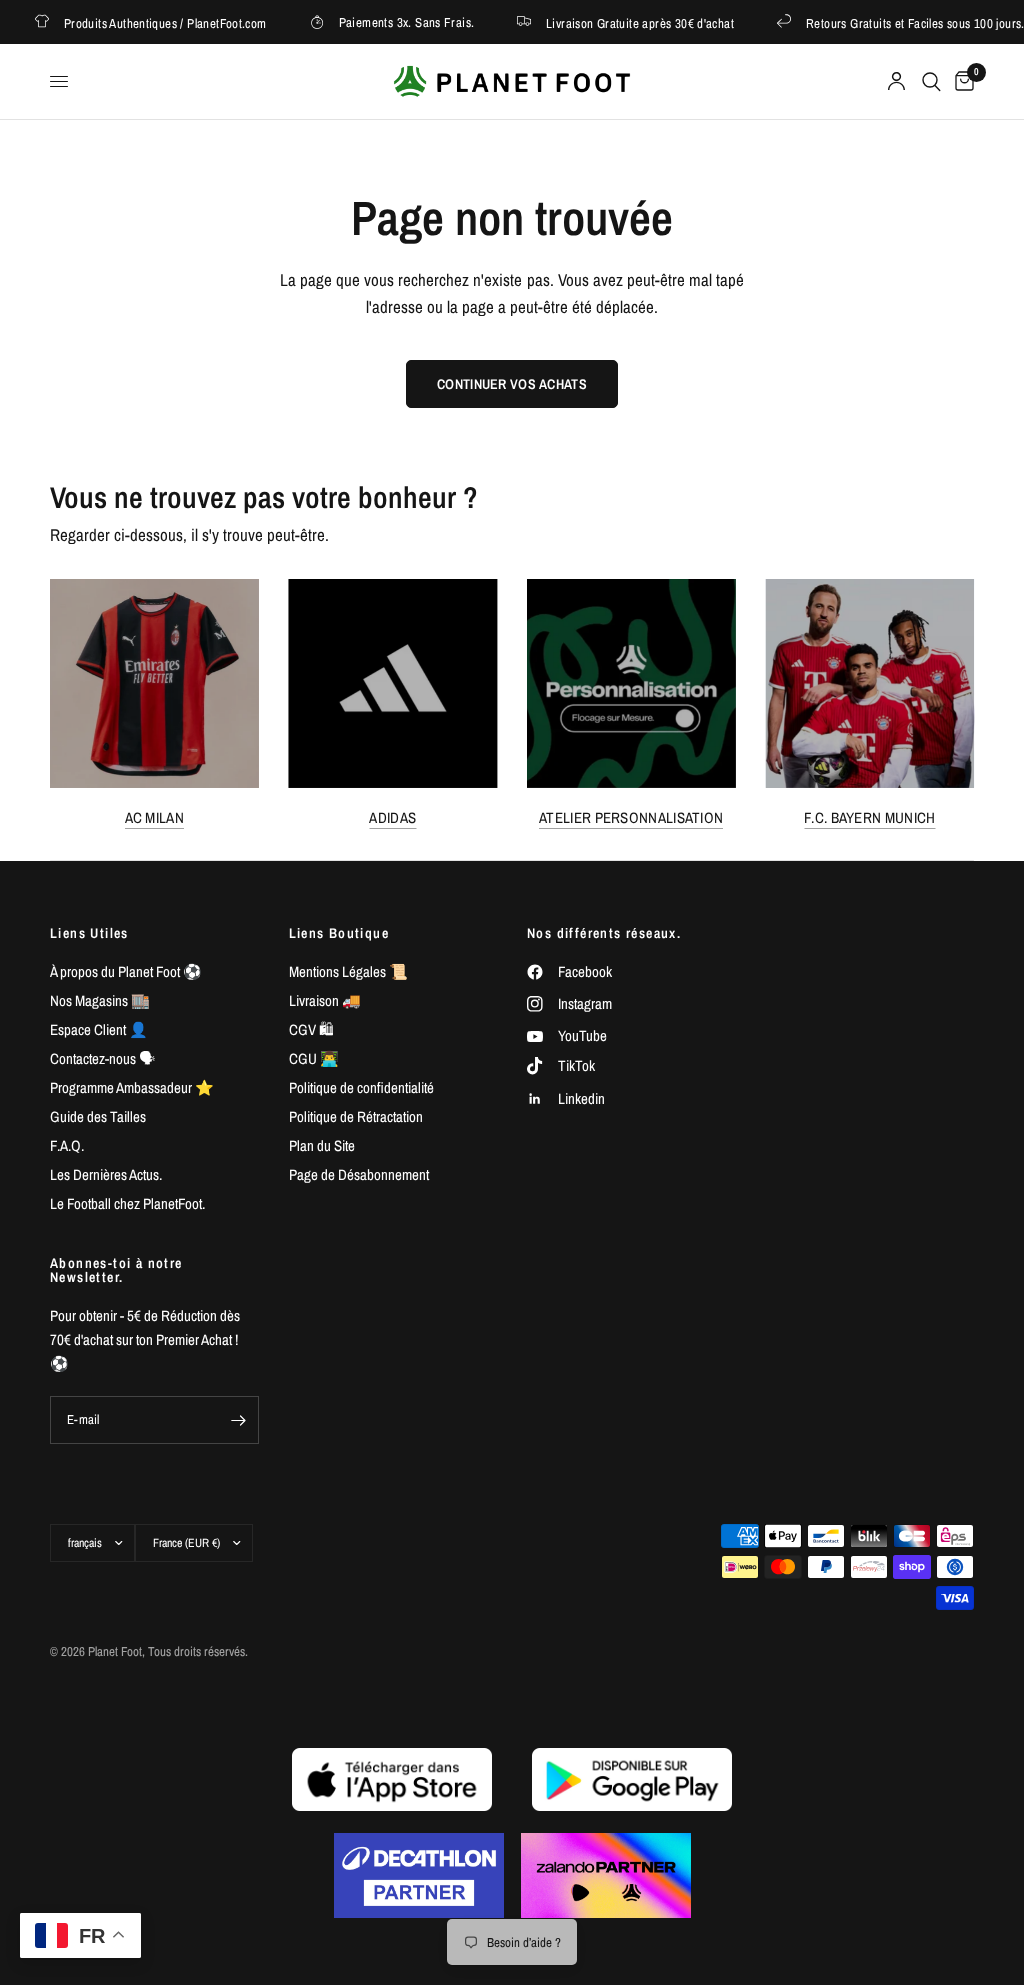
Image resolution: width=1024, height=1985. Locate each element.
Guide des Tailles (98, 1116)
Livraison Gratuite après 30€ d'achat (626, 22)
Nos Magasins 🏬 (100, 1000)
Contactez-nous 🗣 (102, 1058)
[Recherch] (931, 81)
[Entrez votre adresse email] (239, 1420)
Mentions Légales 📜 (348, 971)
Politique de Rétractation (356, 1116)
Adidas (392, 816)
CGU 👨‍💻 (314, 1058)
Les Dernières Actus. (106, 1174)
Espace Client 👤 (99, 1029)
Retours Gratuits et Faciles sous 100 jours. (901, 22)
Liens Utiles (89, 933)
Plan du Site (322, 1145)
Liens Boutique (339, 933)
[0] (961, 81)
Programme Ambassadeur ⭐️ (132, 1087)
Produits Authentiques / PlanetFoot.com (150, 22)
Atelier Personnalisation (631, 816)
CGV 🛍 (311, 1029)
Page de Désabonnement (359, 1174)
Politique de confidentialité (361, 1087)
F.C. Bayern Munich (869, 816)
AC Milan (154, 816)
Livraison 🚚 (325, 1000)
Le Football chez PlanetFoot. (127, 1203)
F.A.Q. (67, 1145)
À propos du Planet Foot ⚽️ (126, 971)
